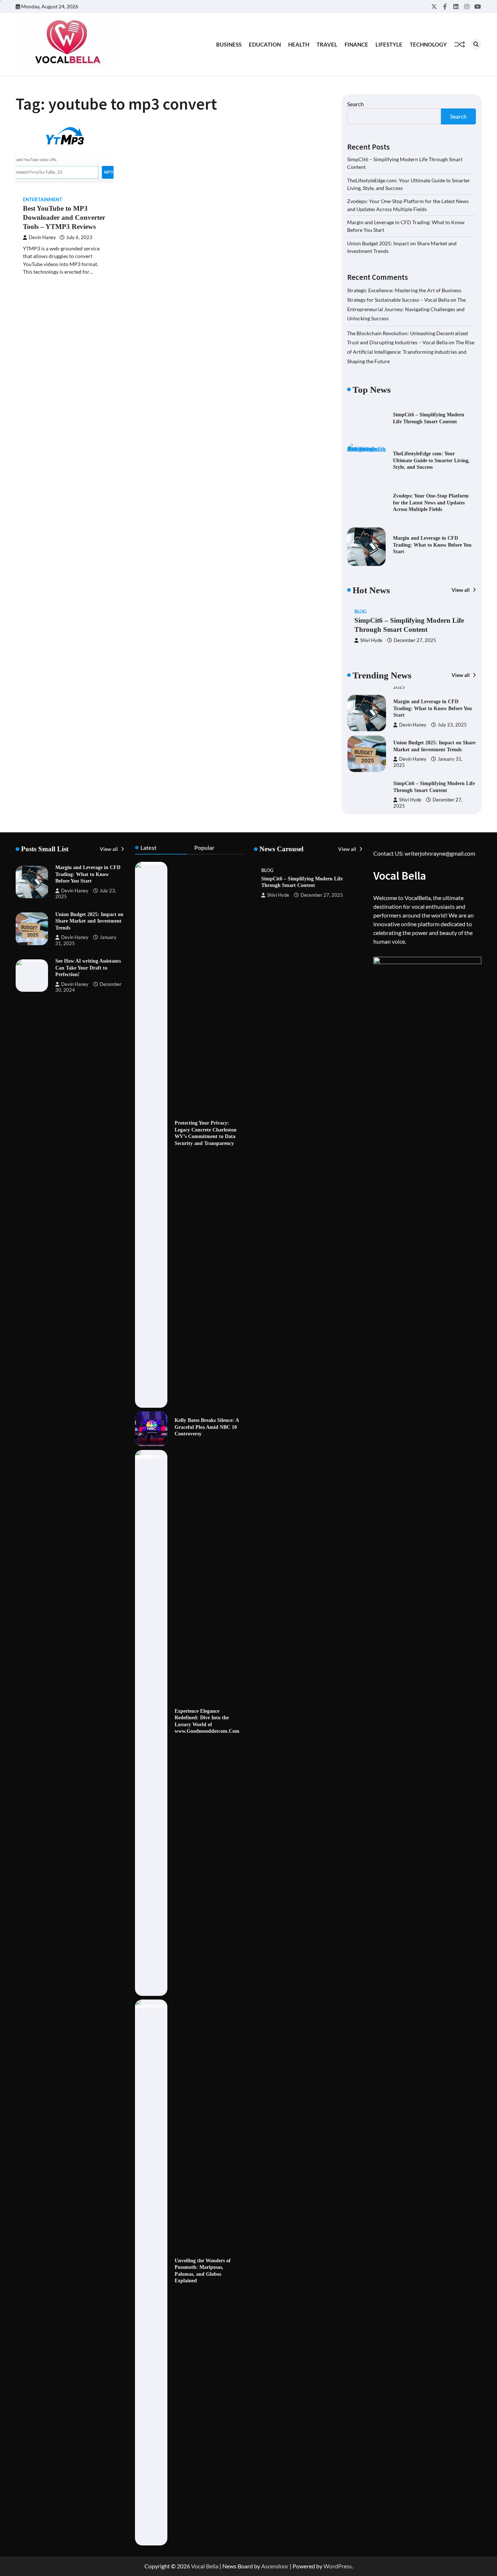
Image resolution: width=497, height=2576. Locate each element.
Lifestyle (389, 44)
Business (229, 44)
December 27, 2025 (415, 640)
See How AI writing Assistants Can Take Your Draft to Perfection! (88, 968)
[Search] (476, 44)
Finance (356, 44)
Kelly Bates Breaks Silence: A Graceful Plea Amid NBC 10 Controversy (207, 1427)
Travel (327, 44)
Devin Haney (42, 237)
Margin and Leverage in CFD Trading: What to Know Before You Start (432, 545)
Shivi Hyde (371, 640)
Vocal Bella (205, 2566)
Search (355, 104)
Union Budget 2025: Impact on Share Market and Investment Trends (89, 921)
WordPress (338, 2566)
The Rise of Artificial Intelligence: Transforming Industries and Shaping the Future (411, 352)
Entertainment (43, 200)
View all (461, 590)
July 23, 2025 (452, 717)
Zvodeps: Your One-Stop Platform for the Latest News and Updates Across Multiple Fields (431, 502)
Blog (360, 612)
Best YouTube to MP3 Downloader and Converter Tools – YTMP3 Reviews (64, 217)
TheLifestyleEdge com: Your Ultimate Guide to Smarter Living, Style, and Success (431, 460)
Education (265, 44)
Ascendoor (275, 2566)
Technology (428, 44)
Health (299, 44)
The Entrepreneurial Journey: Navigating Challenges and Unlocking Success (406, 309)
